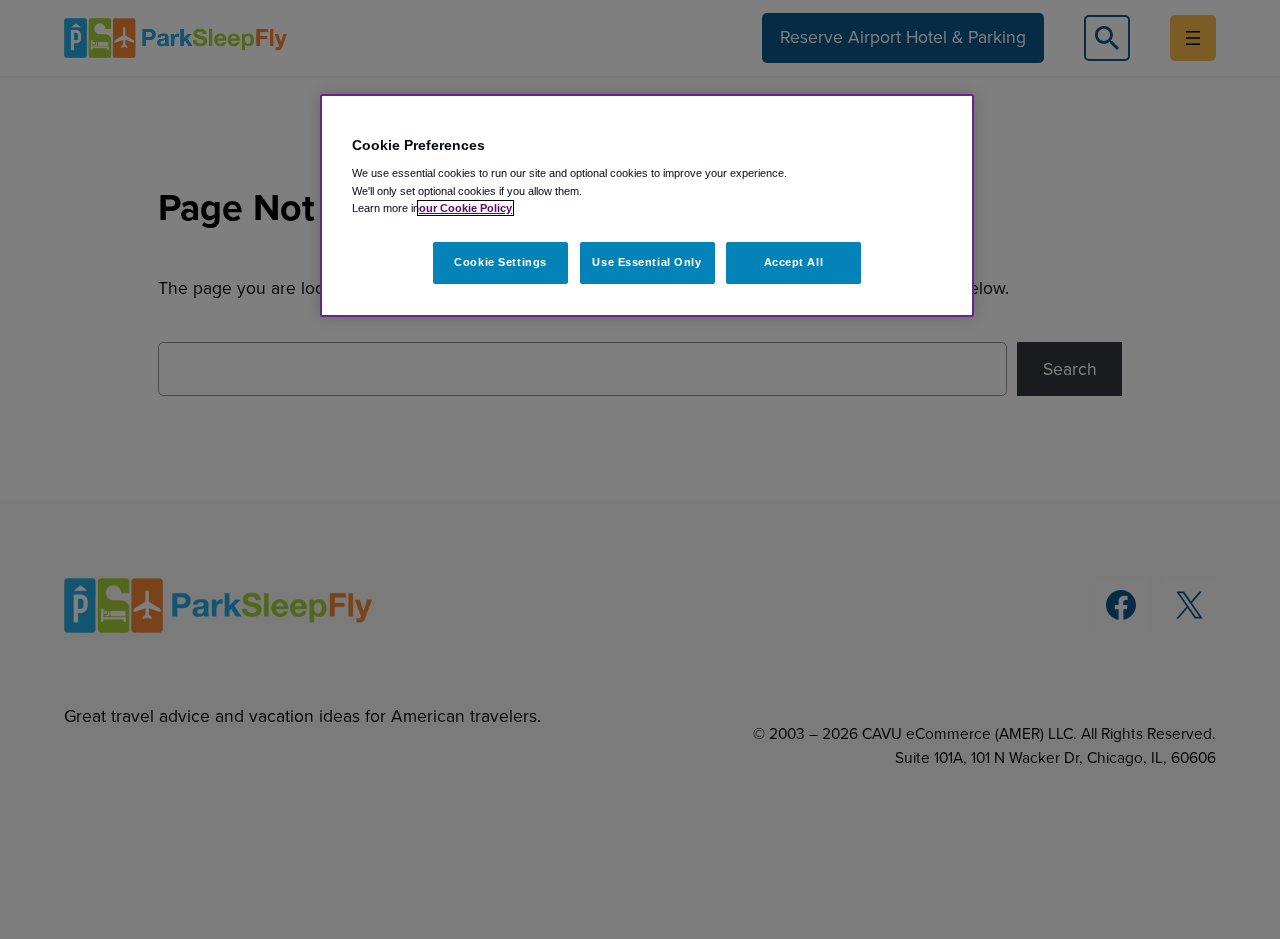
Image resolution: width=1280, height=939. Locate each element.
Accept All (794, 262)
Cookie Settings (500, 262)
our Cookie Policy (465, 208)
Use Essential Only (646, 262)
